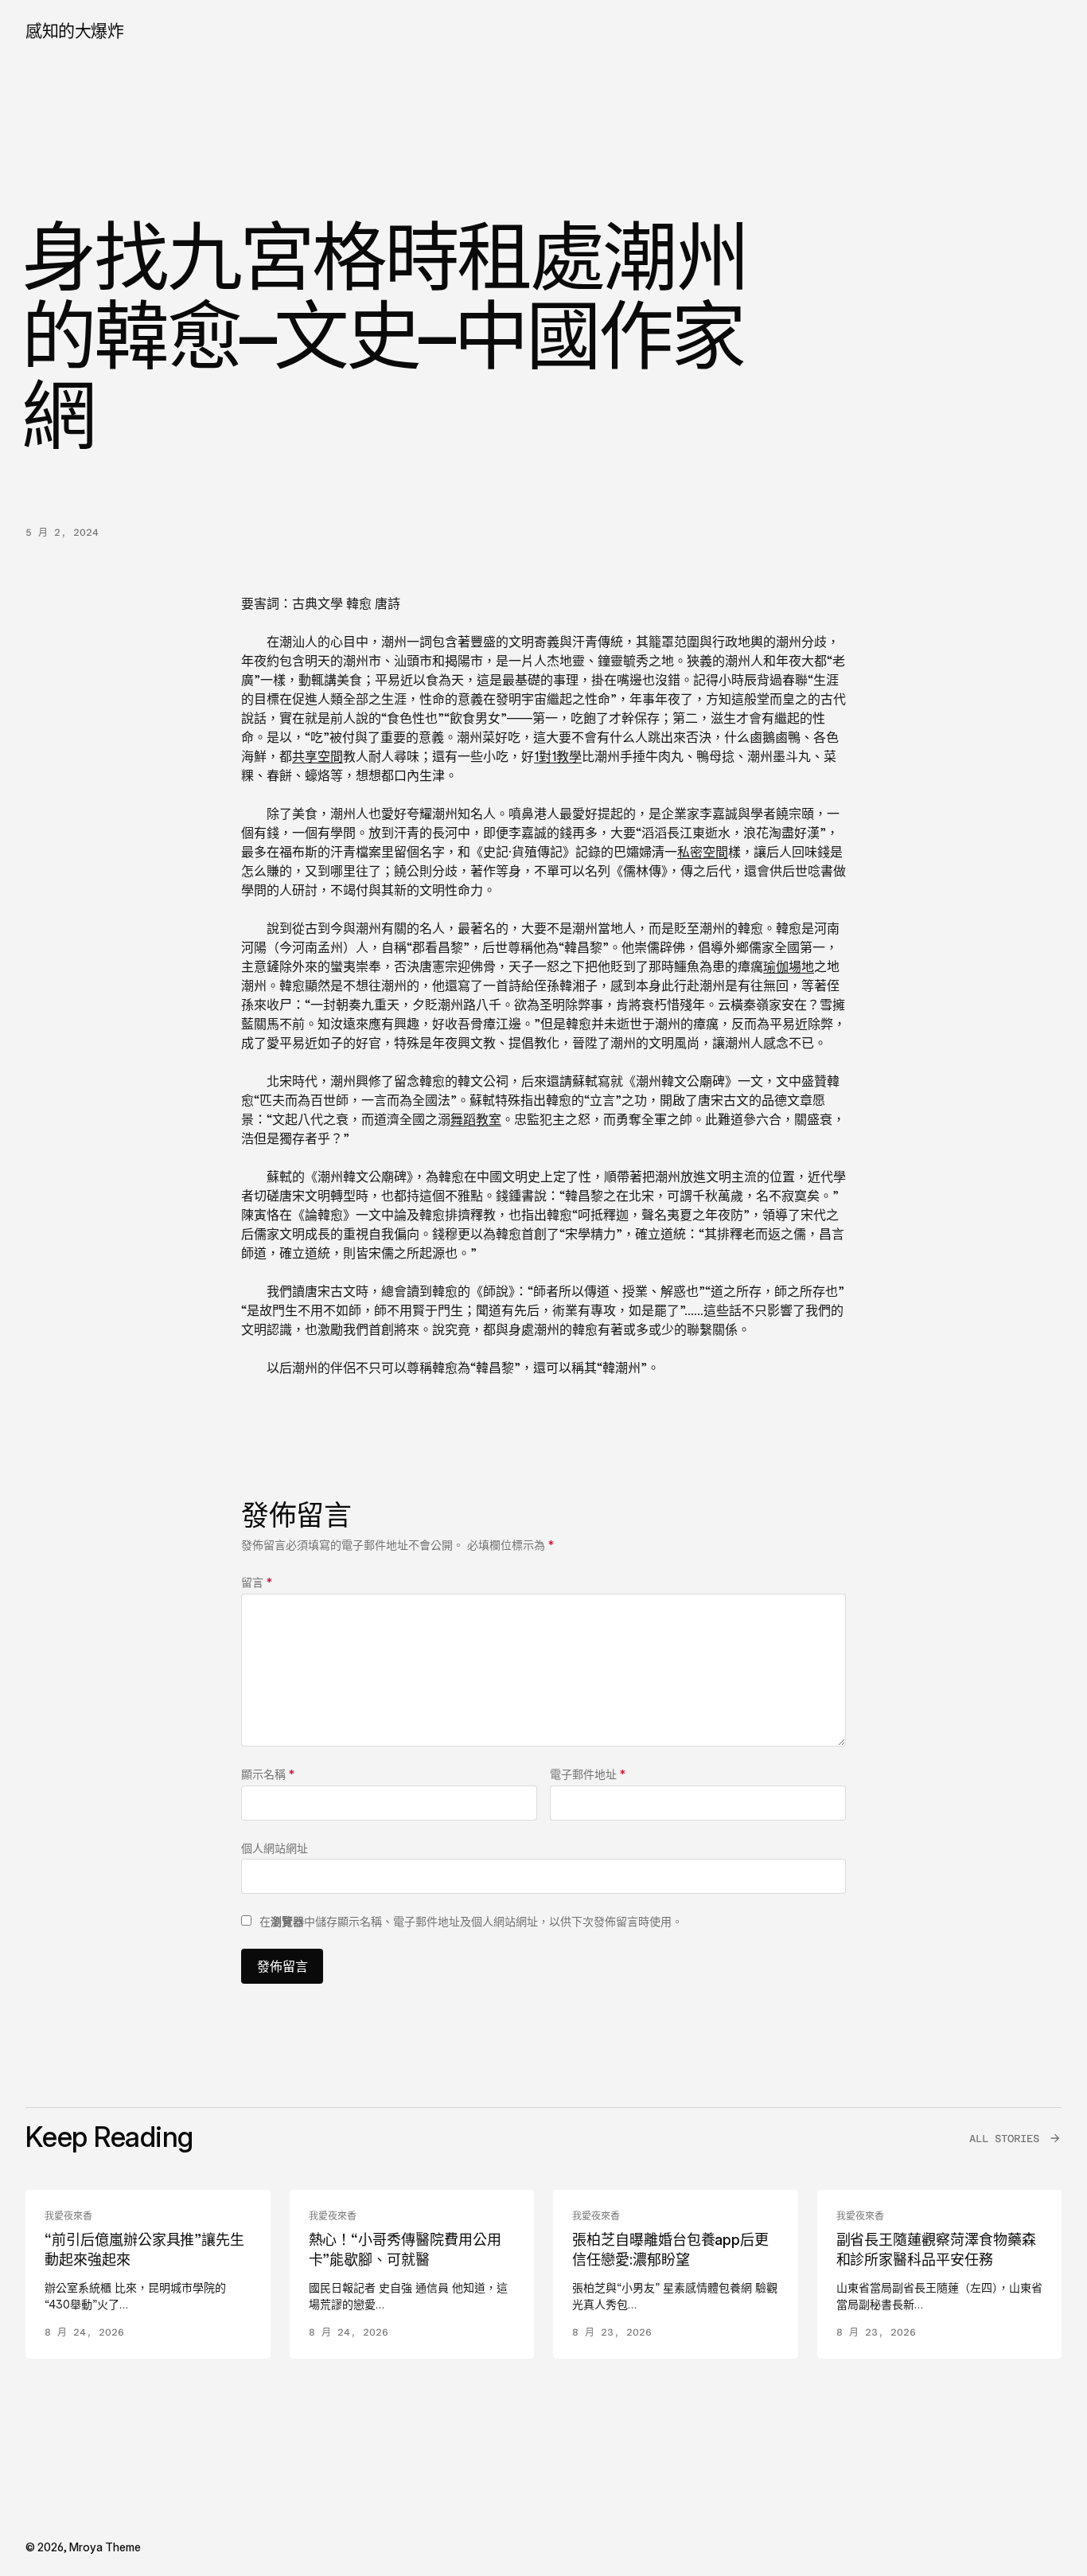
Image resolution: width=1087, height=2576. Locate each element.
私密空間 (703, 852)
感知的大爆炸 (74, 31)
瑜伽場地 (789, 966)
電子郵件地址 (588, 1774)
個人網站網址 (275, 1848)
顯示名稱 (268, 1774)
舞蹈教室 (476, 1119)
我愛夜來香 (68, 2216)
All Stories (1004, 2139)
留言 (257, 1582)
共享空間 (318, 756)
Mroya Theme (105, 2547)
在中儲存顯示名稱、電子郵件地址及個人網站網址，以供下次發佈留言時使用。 (471, 1921)
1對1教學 (558, 756)
